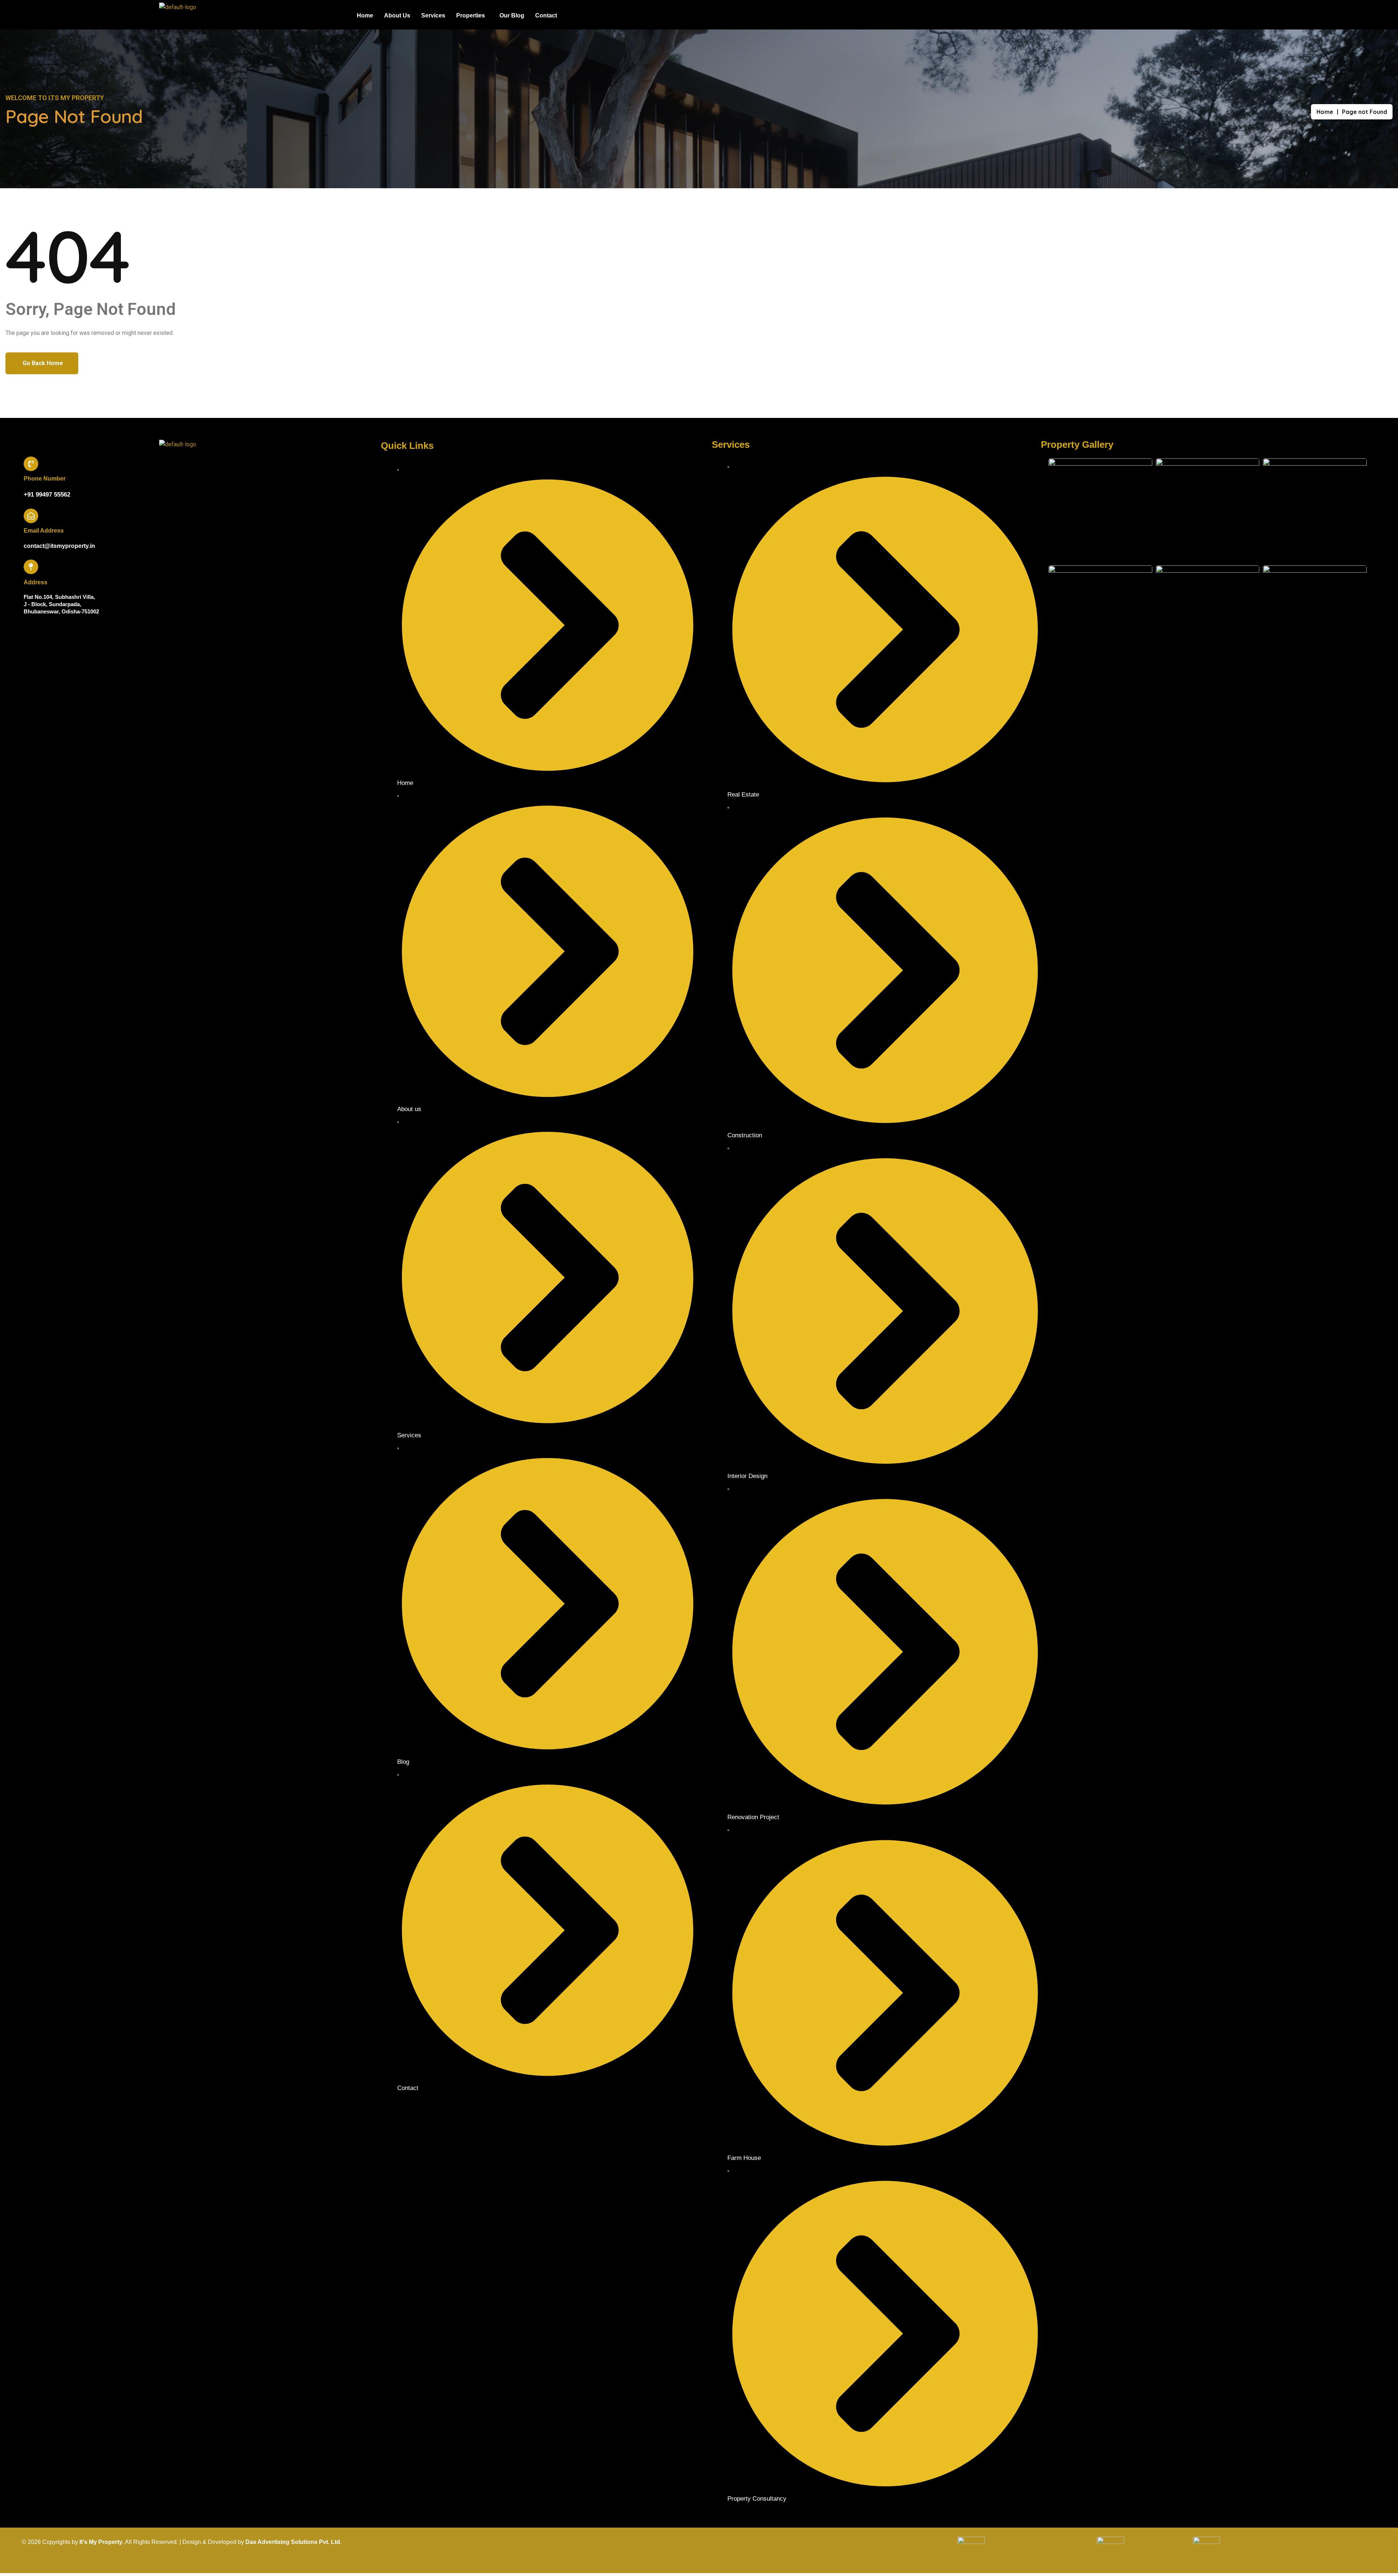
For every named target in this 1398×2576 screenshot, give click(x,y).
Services (433, 15)
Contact (546, 15)
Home (365, 15)
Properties (471, 15)
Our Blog (512, 15)
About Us (397, 15)
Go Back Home (43, 363)
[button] (472, 16)
